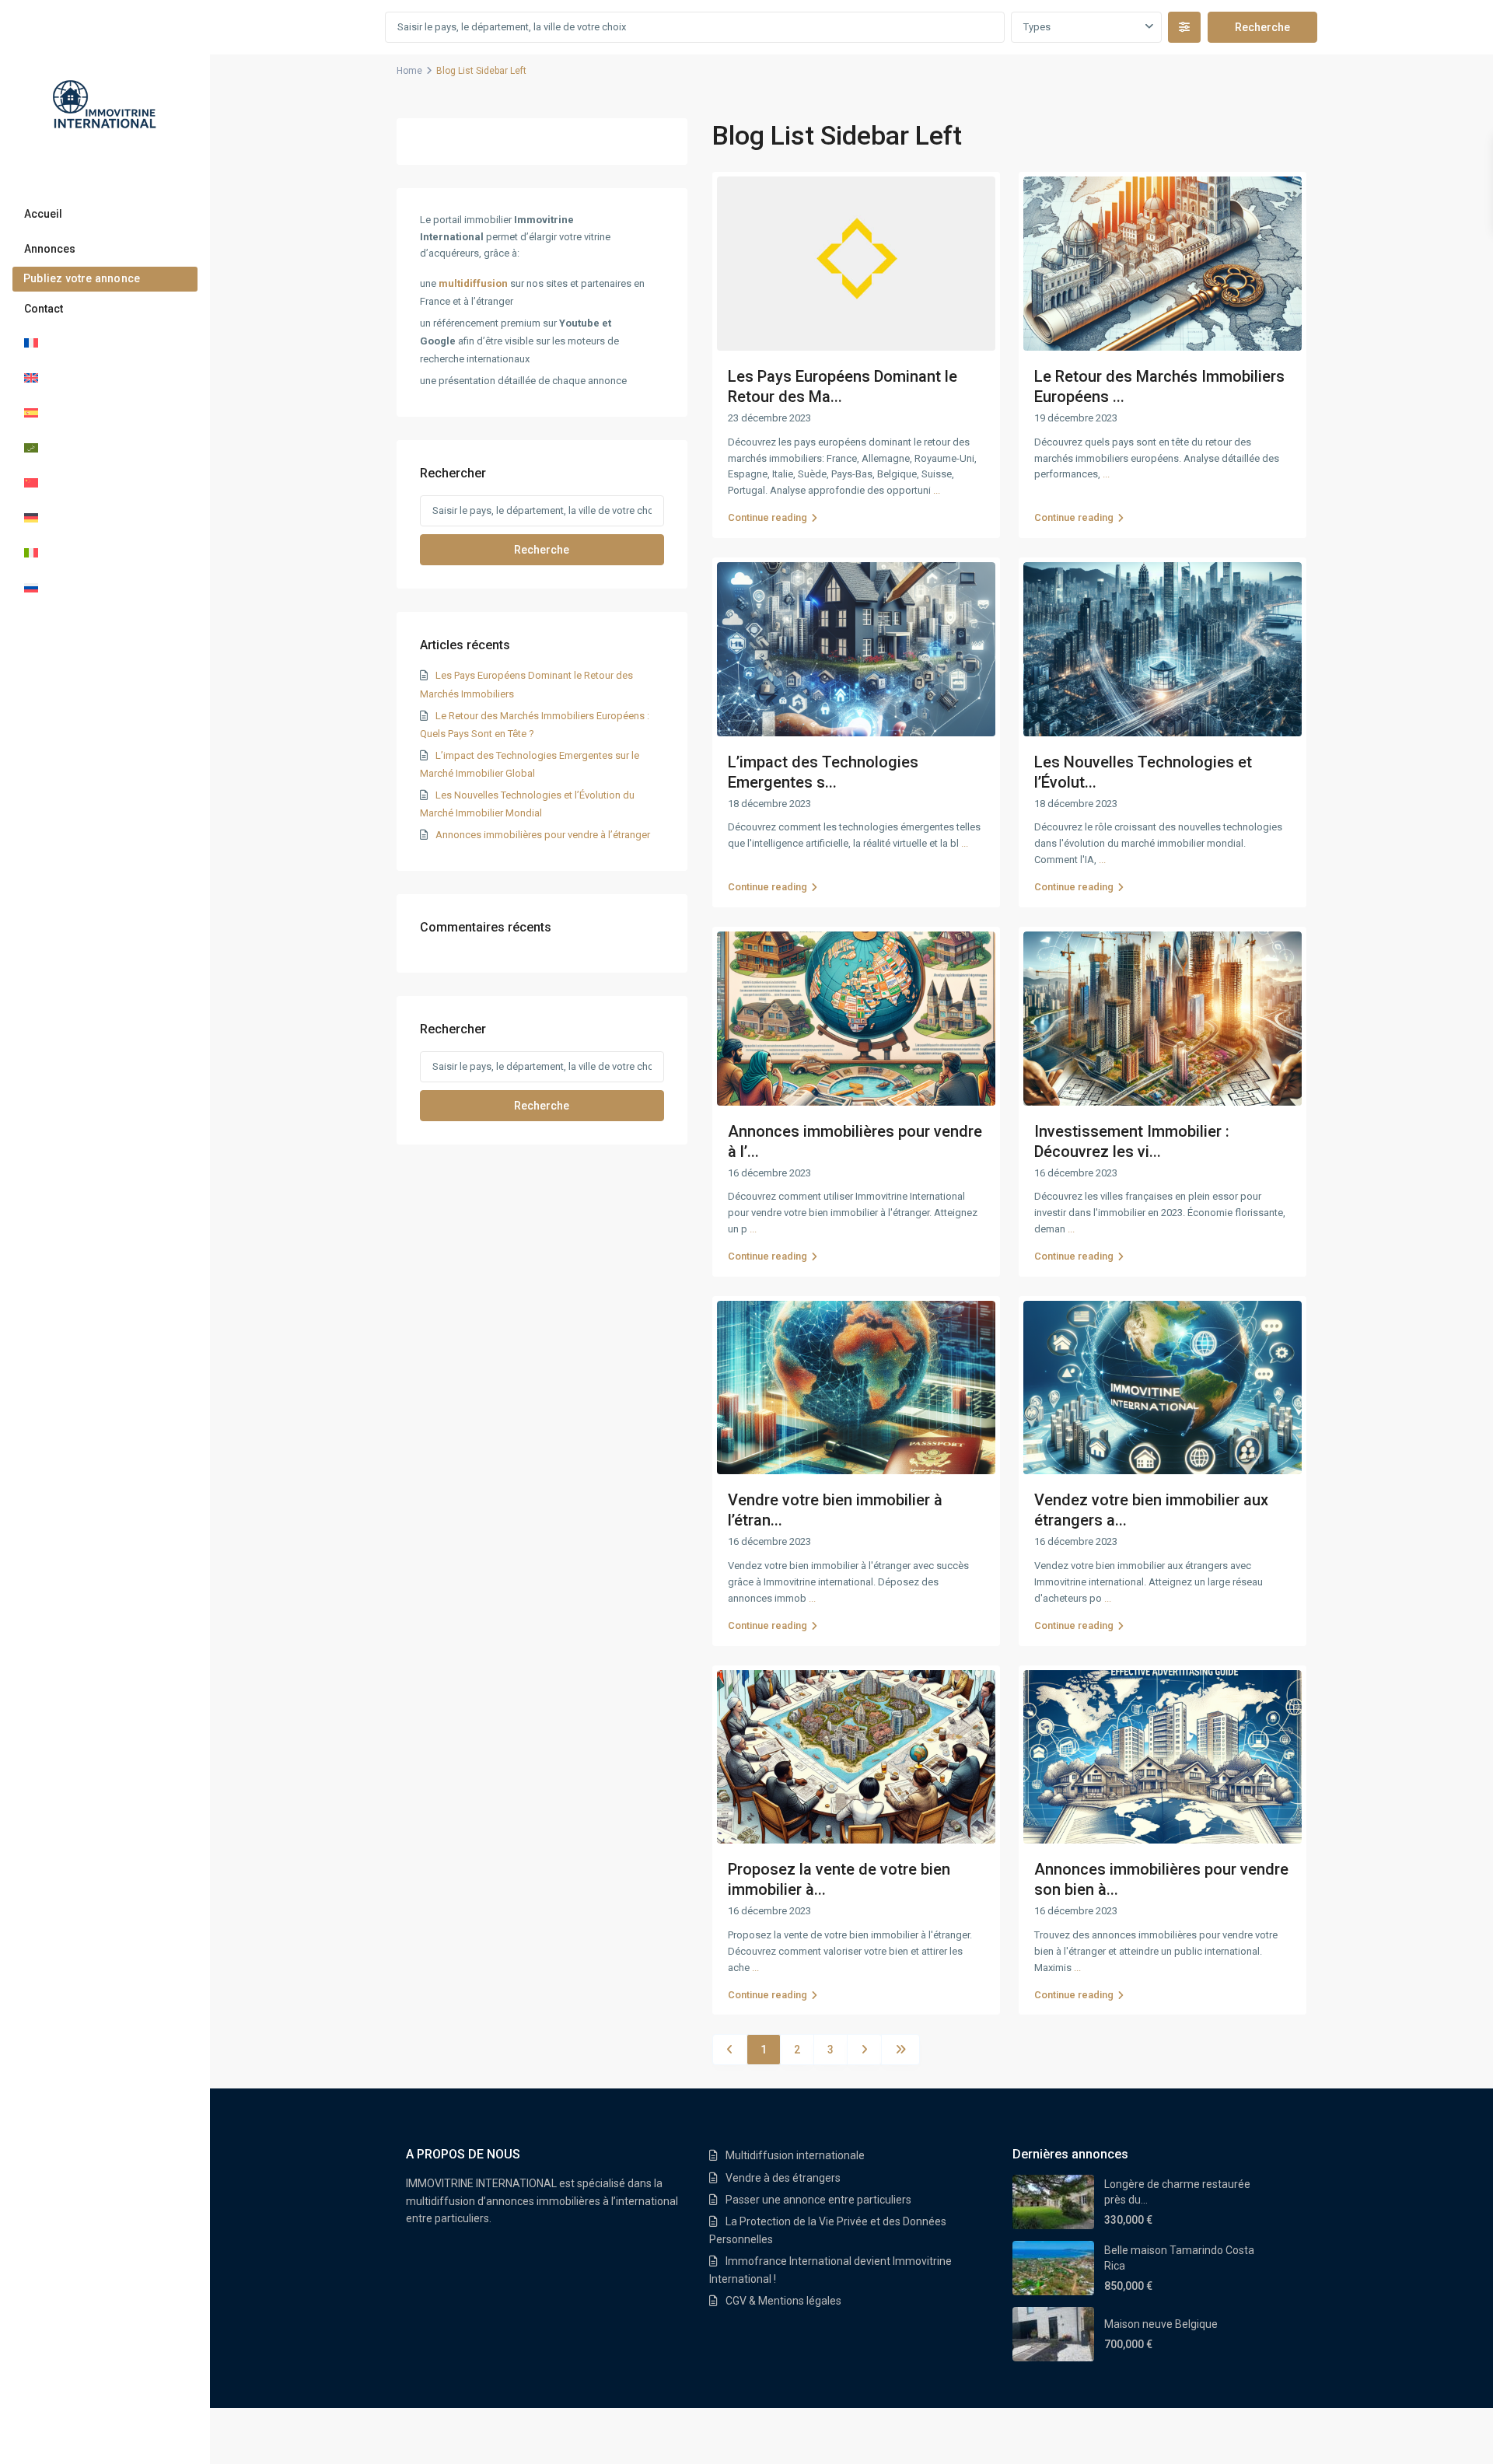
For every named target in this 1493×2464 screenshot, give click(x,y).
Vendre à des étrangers (783, 2178)
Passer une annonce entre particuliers (818, 2200)
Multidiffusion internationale (795, 2155)
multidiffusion (473, 283)
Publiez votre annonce (82, 278)
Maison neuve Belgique (1161, 2324)
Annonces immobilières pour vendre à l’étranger (543, 835)
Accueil (43, 214)
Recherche (542, 550)
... (937, 490)
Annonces (50, 249)
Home (409, 71)
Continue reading (767, 517)
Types (1037, 27)
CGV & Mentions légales (783, 2301)
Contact (44, 309)
